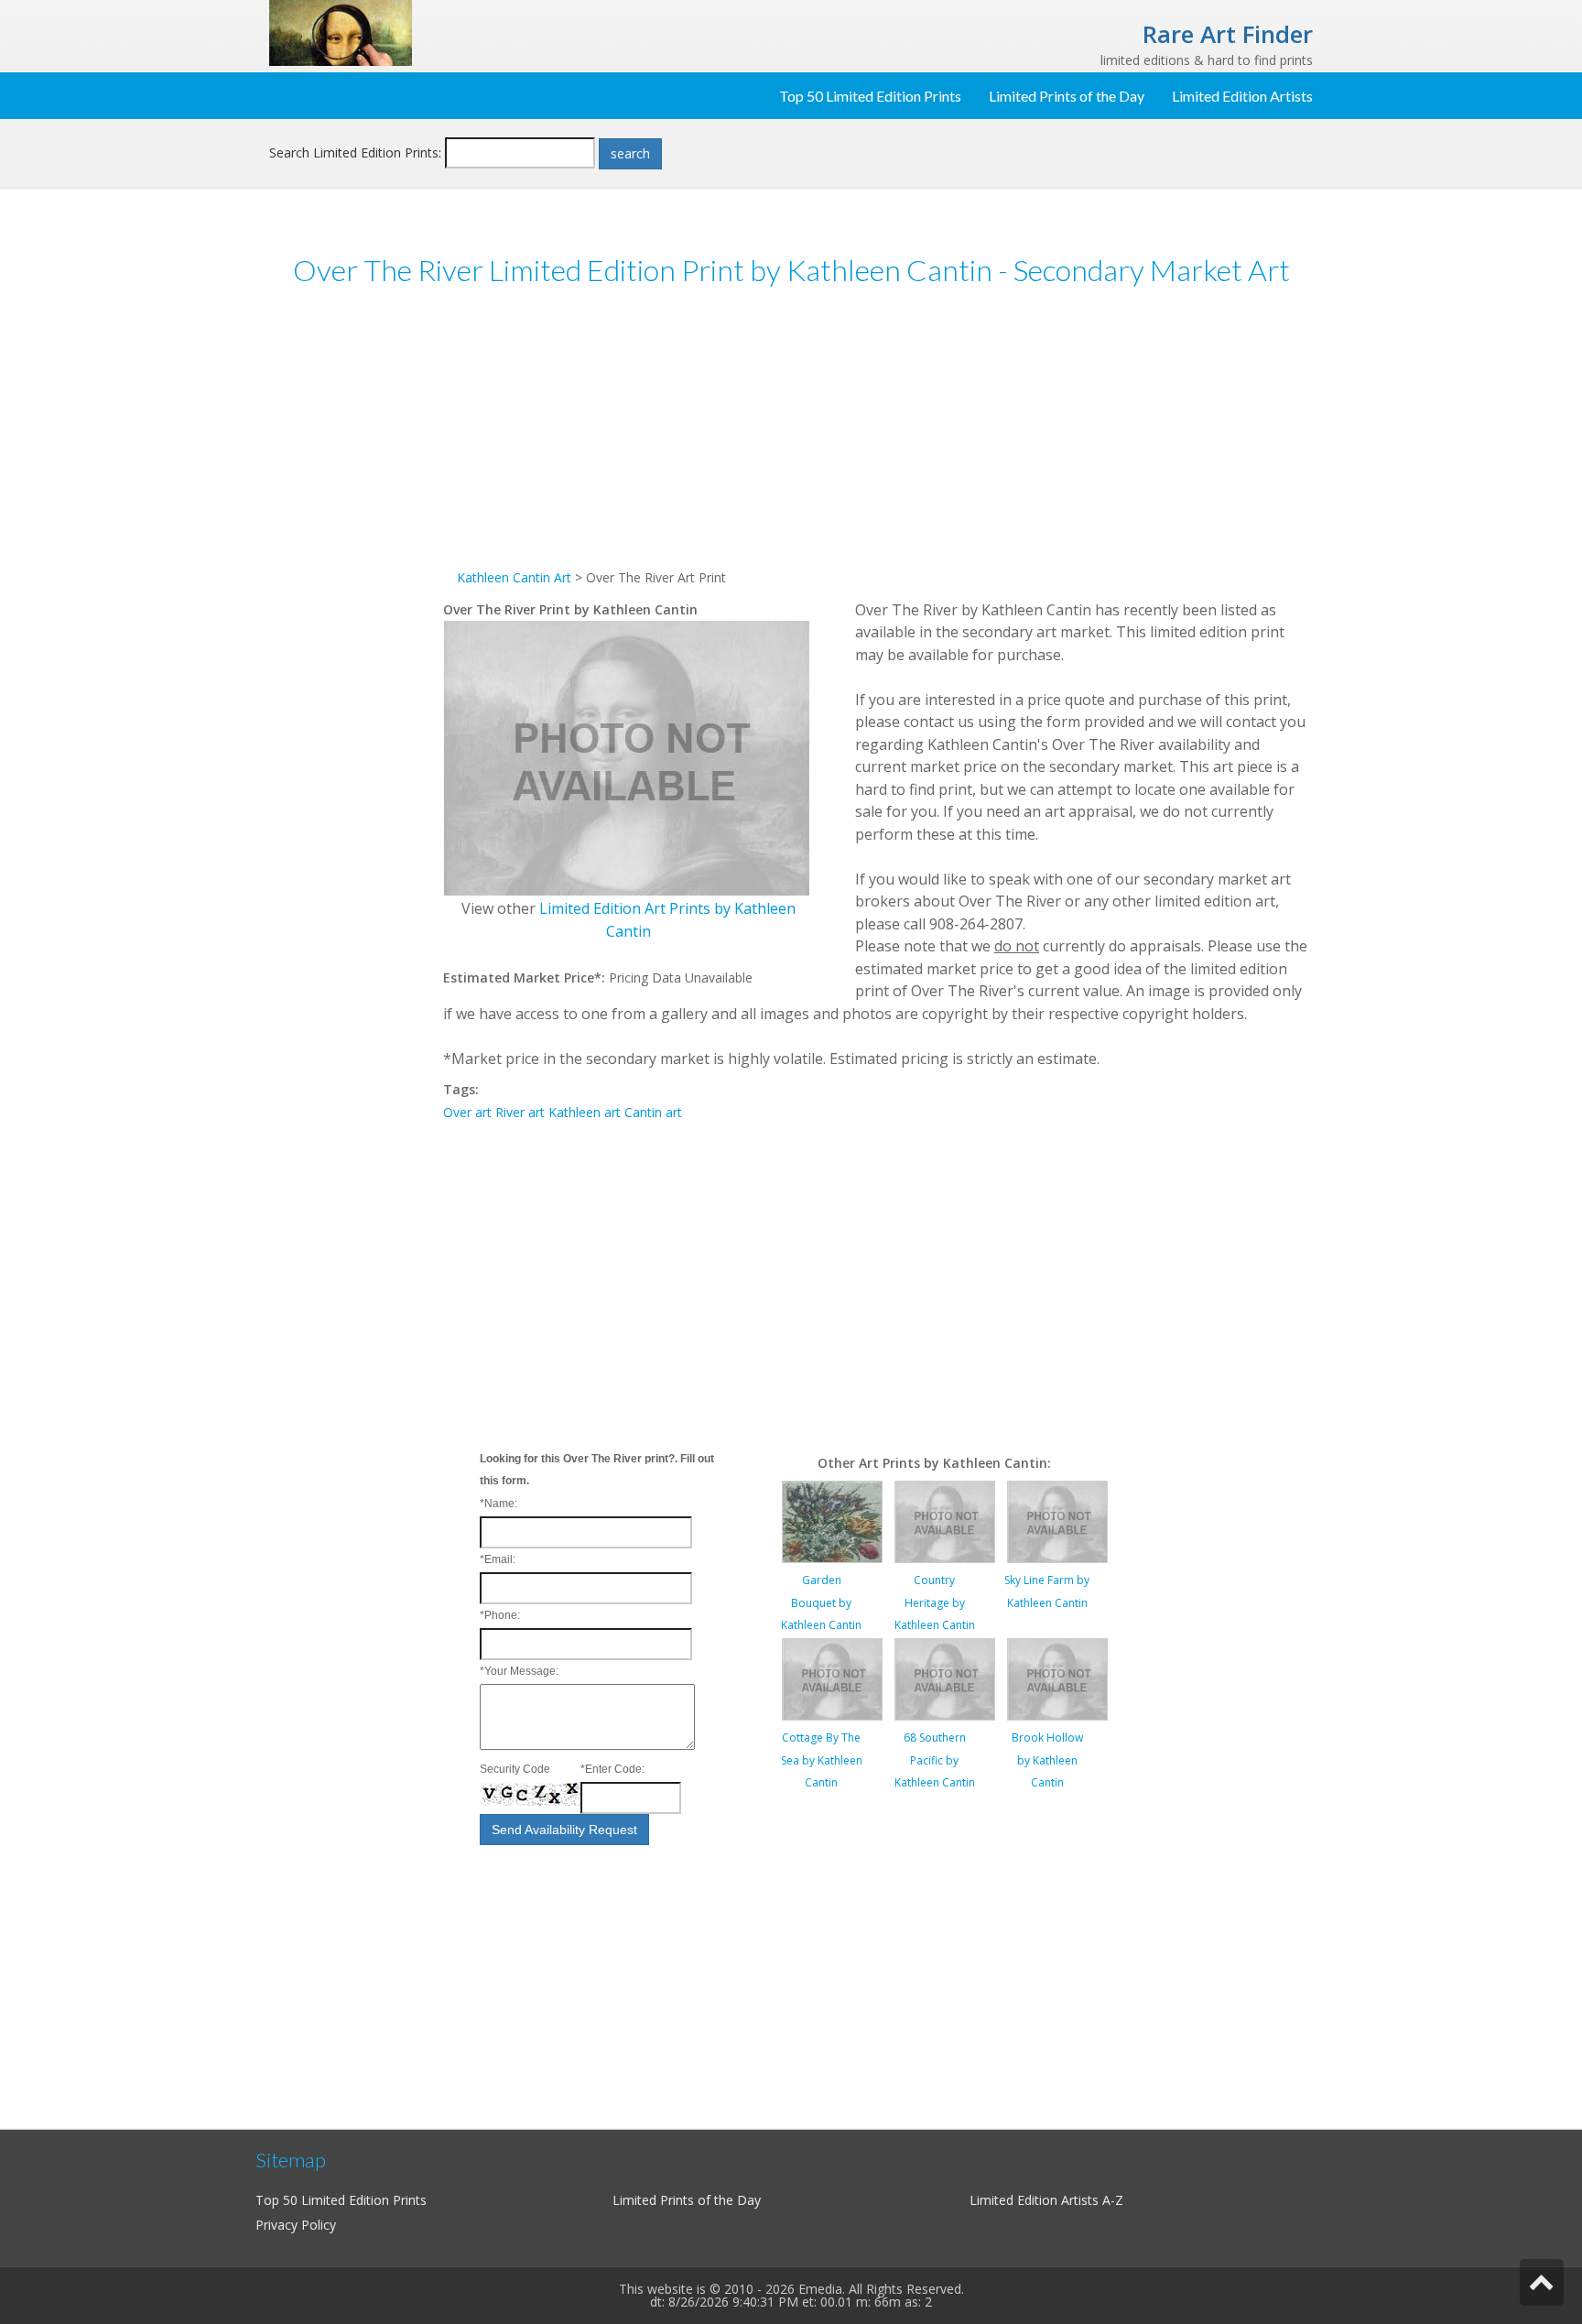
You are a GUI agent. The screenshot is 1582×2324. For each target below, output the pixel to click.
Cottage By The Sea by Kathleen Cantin (822, 1760)
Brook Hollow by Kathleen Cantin (1047, 1760)
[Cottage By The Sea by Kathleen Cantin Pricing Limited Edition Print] (832, 1678)
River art (520, 1112)
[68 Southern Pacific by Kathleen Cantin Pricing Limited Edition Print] (945, 1678)
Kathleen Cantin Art (514, 577)
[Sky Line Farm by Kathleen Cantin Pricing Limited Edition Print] (1057, 1520)
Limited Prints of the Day (1067, 96)
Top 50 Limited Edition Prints (870, 96)
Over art (467, 1112)
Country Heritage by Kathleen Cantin (935, 1602)
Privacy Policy (296, 2225)
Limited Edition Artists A (1040, 2200)
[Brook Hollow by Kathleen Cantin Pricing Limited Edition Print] (1057, 1678)
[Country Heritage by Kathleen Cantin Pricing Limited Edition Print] (945, 1520)
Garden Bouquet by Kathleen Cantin (821, 1602)
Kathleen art (585, 1112)
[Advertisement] (356, 585)
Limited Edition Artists (1242, 96)
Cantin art (653, 1112)
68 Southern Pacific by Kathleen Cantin (935, 1760)
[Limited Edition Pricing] (341, 32)
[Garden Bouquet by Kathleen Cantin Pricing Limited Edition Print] (832, 1520)
